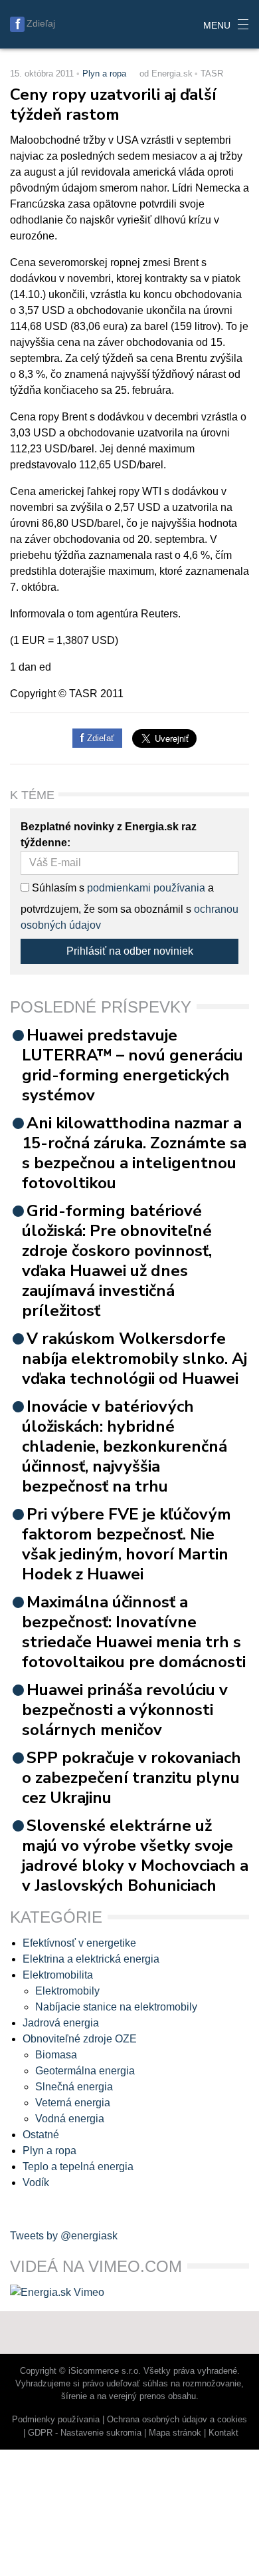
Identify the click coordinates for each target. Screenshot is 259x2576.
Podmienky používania (56, 2419)
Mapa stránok (175, 2433)
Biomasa (56, 2055)
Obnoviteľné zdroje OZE (80, 2039)
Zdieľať (99, 738)
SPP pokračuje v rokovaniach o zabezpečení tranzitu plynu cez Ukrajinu (131, 1778)
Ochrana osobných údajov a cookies (177, 2419)
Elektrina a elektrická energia (91, 1959)
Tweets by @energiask (64, 2236)
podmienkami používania (146, 888)
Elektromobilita (58, 1975)
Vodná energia (70, 2119)
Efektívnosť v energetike (79, 1943)
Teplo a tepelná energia (78, 2167)
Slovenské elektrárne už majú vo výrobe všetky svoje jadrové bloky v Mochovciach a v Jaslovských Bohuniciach (135, 1855)
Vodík (36, 2182)
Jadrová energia (61, 2023)
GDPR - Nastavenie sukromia (85, 2433)
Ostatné (41, 2135)
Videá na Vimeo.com (96, 2266)
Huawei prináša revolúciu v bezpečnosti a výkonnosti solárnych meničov (125, 1710)
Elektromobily (67, 1991)
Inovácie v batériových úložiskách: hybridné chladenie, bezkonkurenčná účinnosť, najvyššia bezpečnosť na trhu (125, 1446)
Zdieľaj (41, 23)
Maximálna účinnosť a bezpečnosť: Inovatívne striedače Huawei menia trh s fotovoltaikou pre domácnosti (134, 1632)
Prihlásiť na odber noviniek (130, 951)
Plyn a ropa (104, 74)
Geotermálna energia (85, 2071)
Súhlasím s (57, 888)
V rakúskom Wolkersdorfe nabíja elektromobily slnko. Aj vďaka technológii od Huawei (134, 1359)
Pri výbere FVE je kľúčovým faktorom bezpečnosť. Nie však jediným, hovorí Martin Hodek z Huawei (127, 1544)
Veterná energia (73, 2103)
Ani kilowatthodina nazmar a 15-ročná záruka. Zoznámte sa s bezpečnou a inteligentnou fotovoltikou (134, 1153)
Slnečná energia (74, 2087)
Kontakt (223, 2433)
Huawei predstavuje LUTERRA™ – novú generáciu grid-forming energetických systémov (132, 1065)
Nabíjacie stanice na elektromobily (116, 2007)
